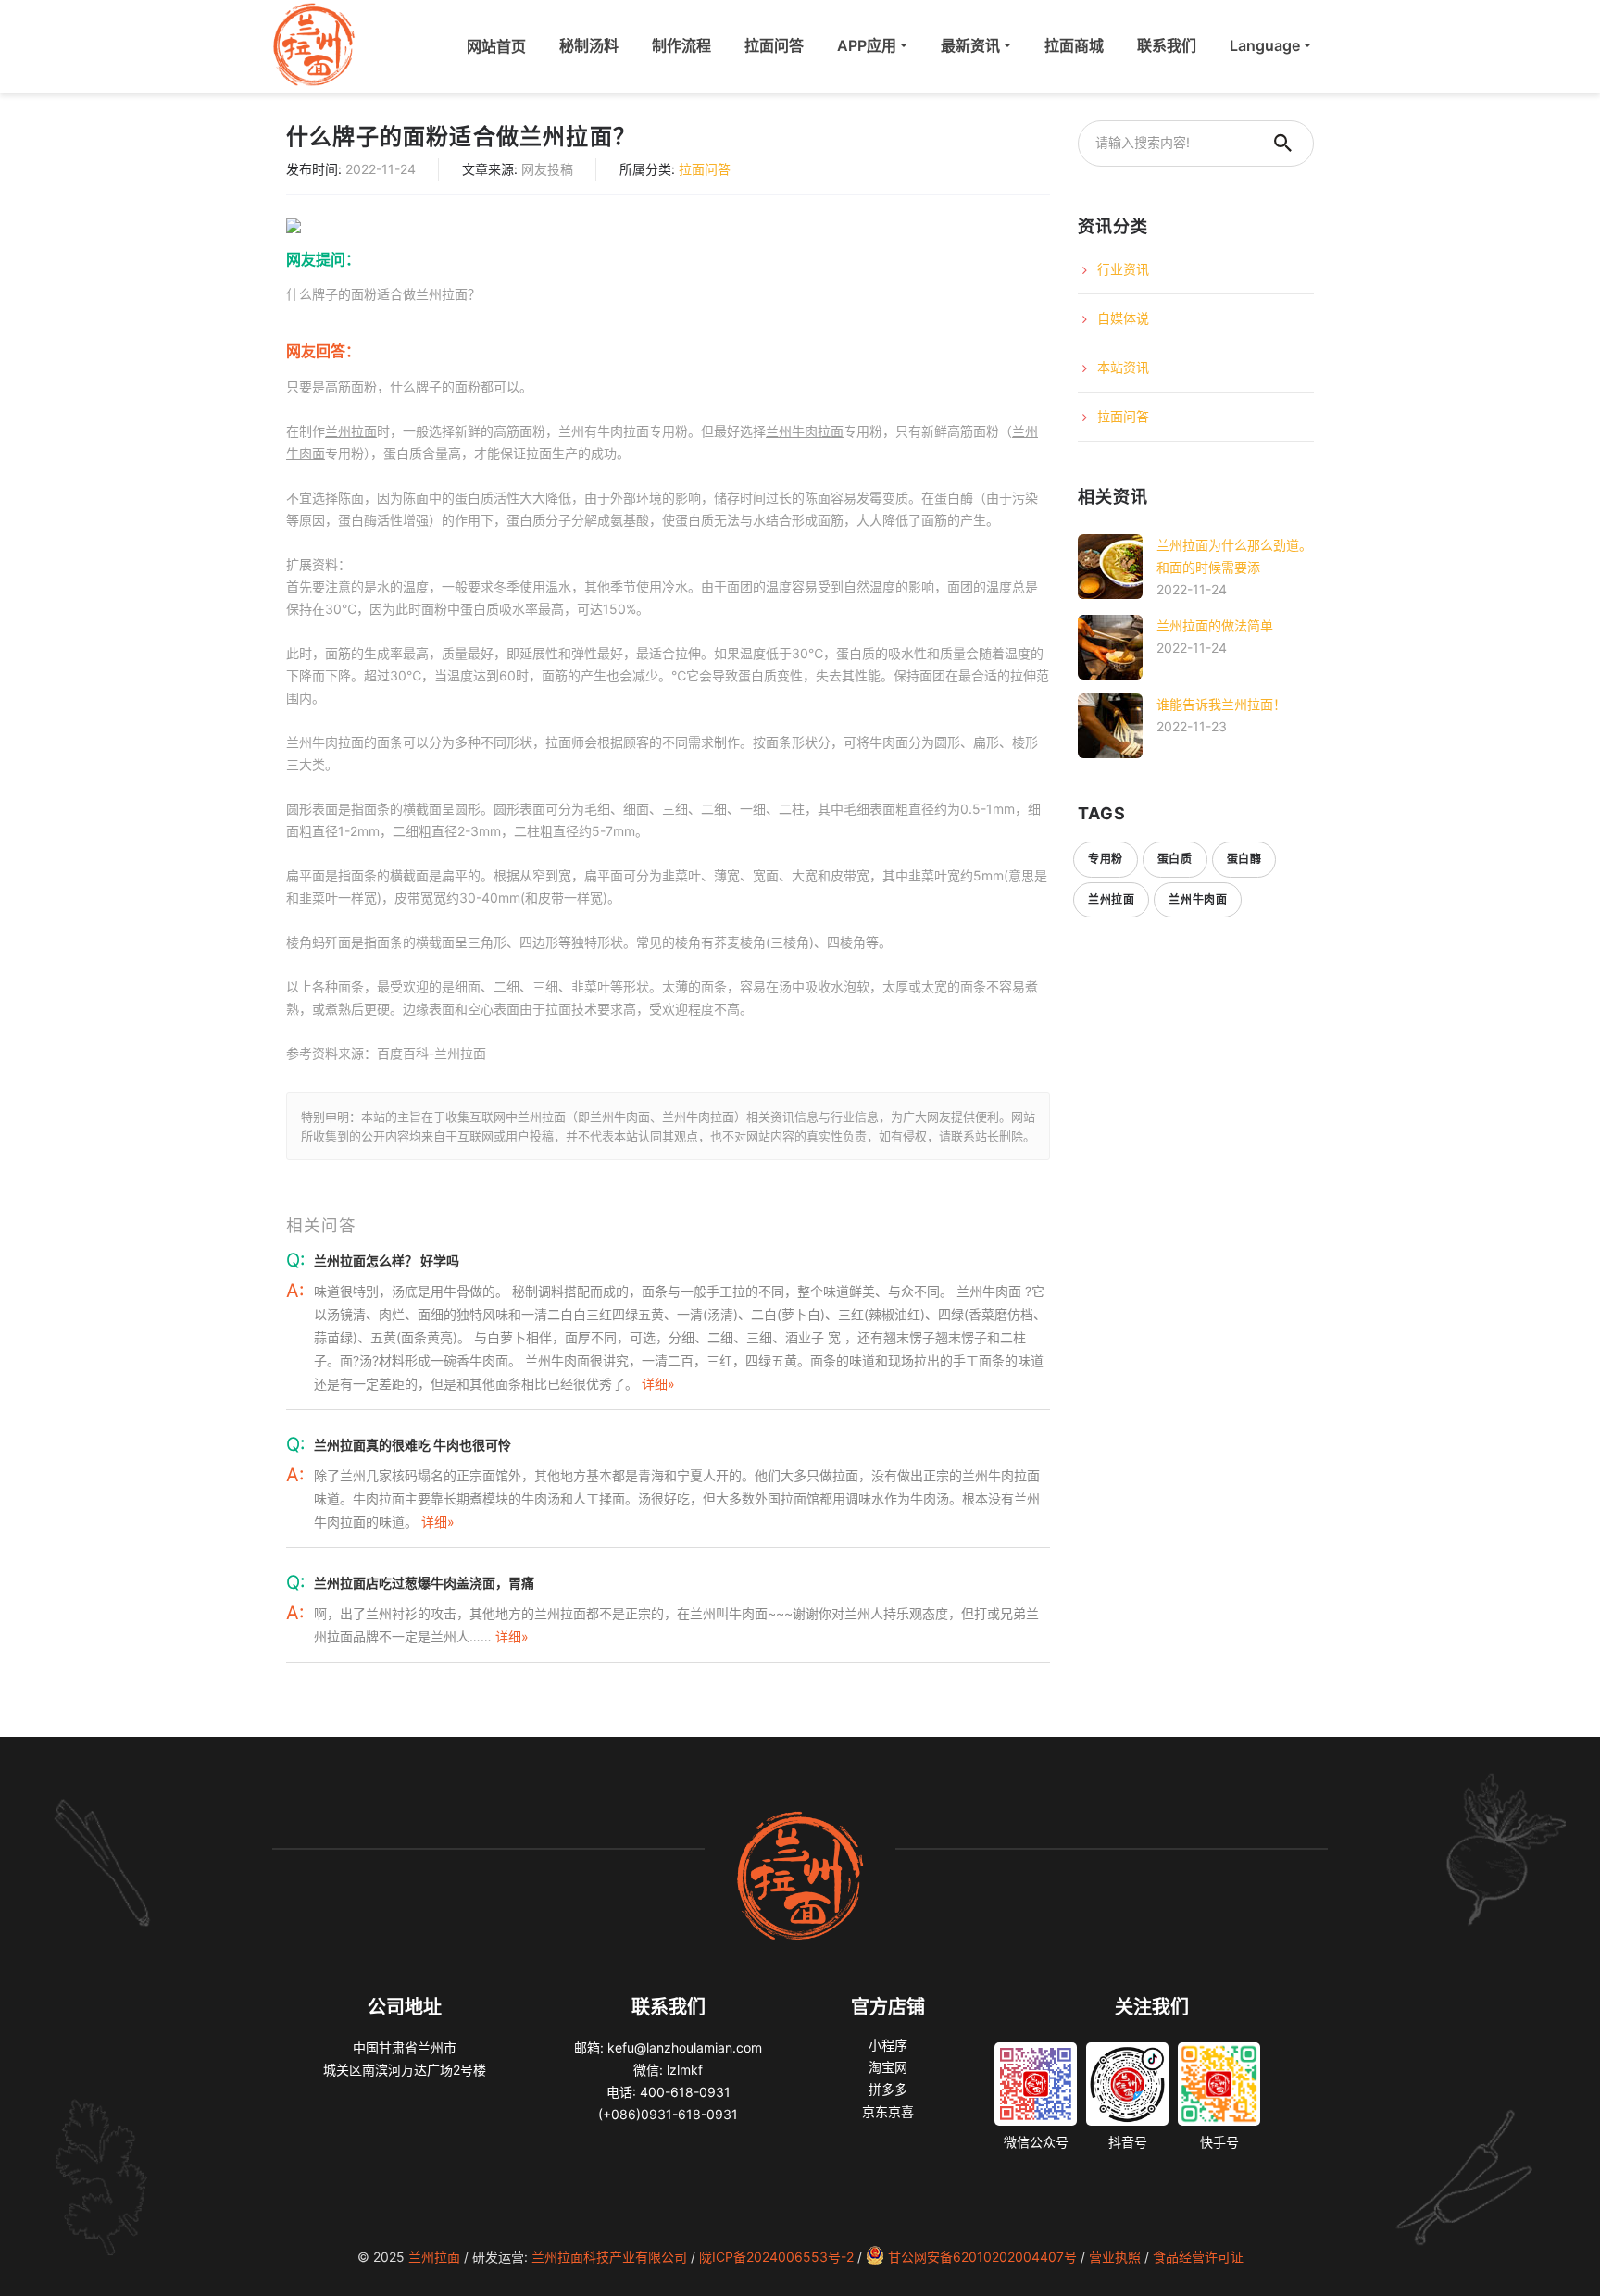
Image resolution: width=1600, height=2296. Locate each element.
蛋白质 (1175, 859)
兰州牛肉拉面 (805, 431)
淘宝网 (888, 2067)
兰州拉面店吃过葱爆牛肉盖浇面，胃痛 (424, 1583)
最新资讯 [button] (970, 45)
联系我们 (1167, 45)
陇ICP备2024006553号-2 (776, 2257)
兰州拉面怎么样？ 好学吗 (387, 1260)
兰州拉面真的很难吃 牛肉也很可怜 (412, 1445)
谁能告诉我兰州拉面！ (1221, 704)
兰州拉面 (351, 431)
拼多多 (888, 2089)
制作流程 (681, 45)
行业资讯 (1123, 269)
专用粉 (1106, 859)
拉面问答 (774, 45)
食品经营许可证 (1198, 2257)
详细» (658, 1384)
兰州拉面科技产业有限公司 (609, 2257)
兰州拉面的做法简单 (1215, 625)
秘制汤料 (589, 45)
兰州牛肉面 (1198, 899)
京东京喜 (888, 2111)
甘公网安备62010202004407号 (982, 2257)
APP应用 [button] (867, 45)
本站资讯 (1123, 367)
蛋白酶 (1244, 859)
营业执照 (1115, 2257)
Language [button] (1265, 45)
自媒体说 (1123, 318)
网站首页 (500, 45)
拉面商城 (1074, 45)
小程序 (888, 2045)
